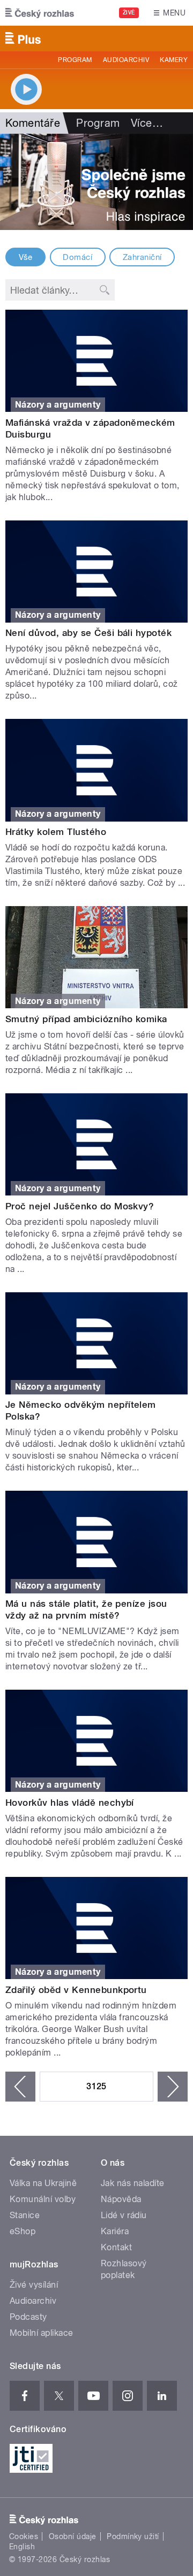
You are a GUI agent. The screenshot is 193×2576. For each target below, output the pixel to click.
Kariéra (115, 2231)
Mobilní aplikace (42, 2333)
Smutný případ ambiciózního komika (86, 1019)
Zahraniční (142, 257)
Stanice (25, 2215)
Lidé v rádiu (124, 2215)
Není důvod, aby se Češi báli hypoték (88, 633)
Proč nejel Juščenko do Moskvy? (80, 1206)
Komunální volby (43, 2199)
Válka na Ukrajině (43, 2183)
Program (75, 60)
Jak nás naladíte (133, 2183)
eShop (23, 2231)
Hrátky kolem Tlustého (56, 832)
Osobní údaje (73, 2536)
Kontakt (116, 2247)
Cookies (24, 2536)
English (22, 2547)
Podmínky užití (133, 2536)
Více (147, 123)
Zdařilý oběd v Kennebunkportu (76, 1990)
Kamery (174, 60)
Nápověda (121, 2199)
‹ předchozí (20, 2087)
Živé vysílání (34, 2285)
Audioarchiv (126, 60)
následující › (173, 2087)
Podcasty (28, 2317)
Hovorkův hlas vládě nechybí (70, 1803)
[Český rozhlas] (40, 13)
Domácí (77, 257)
